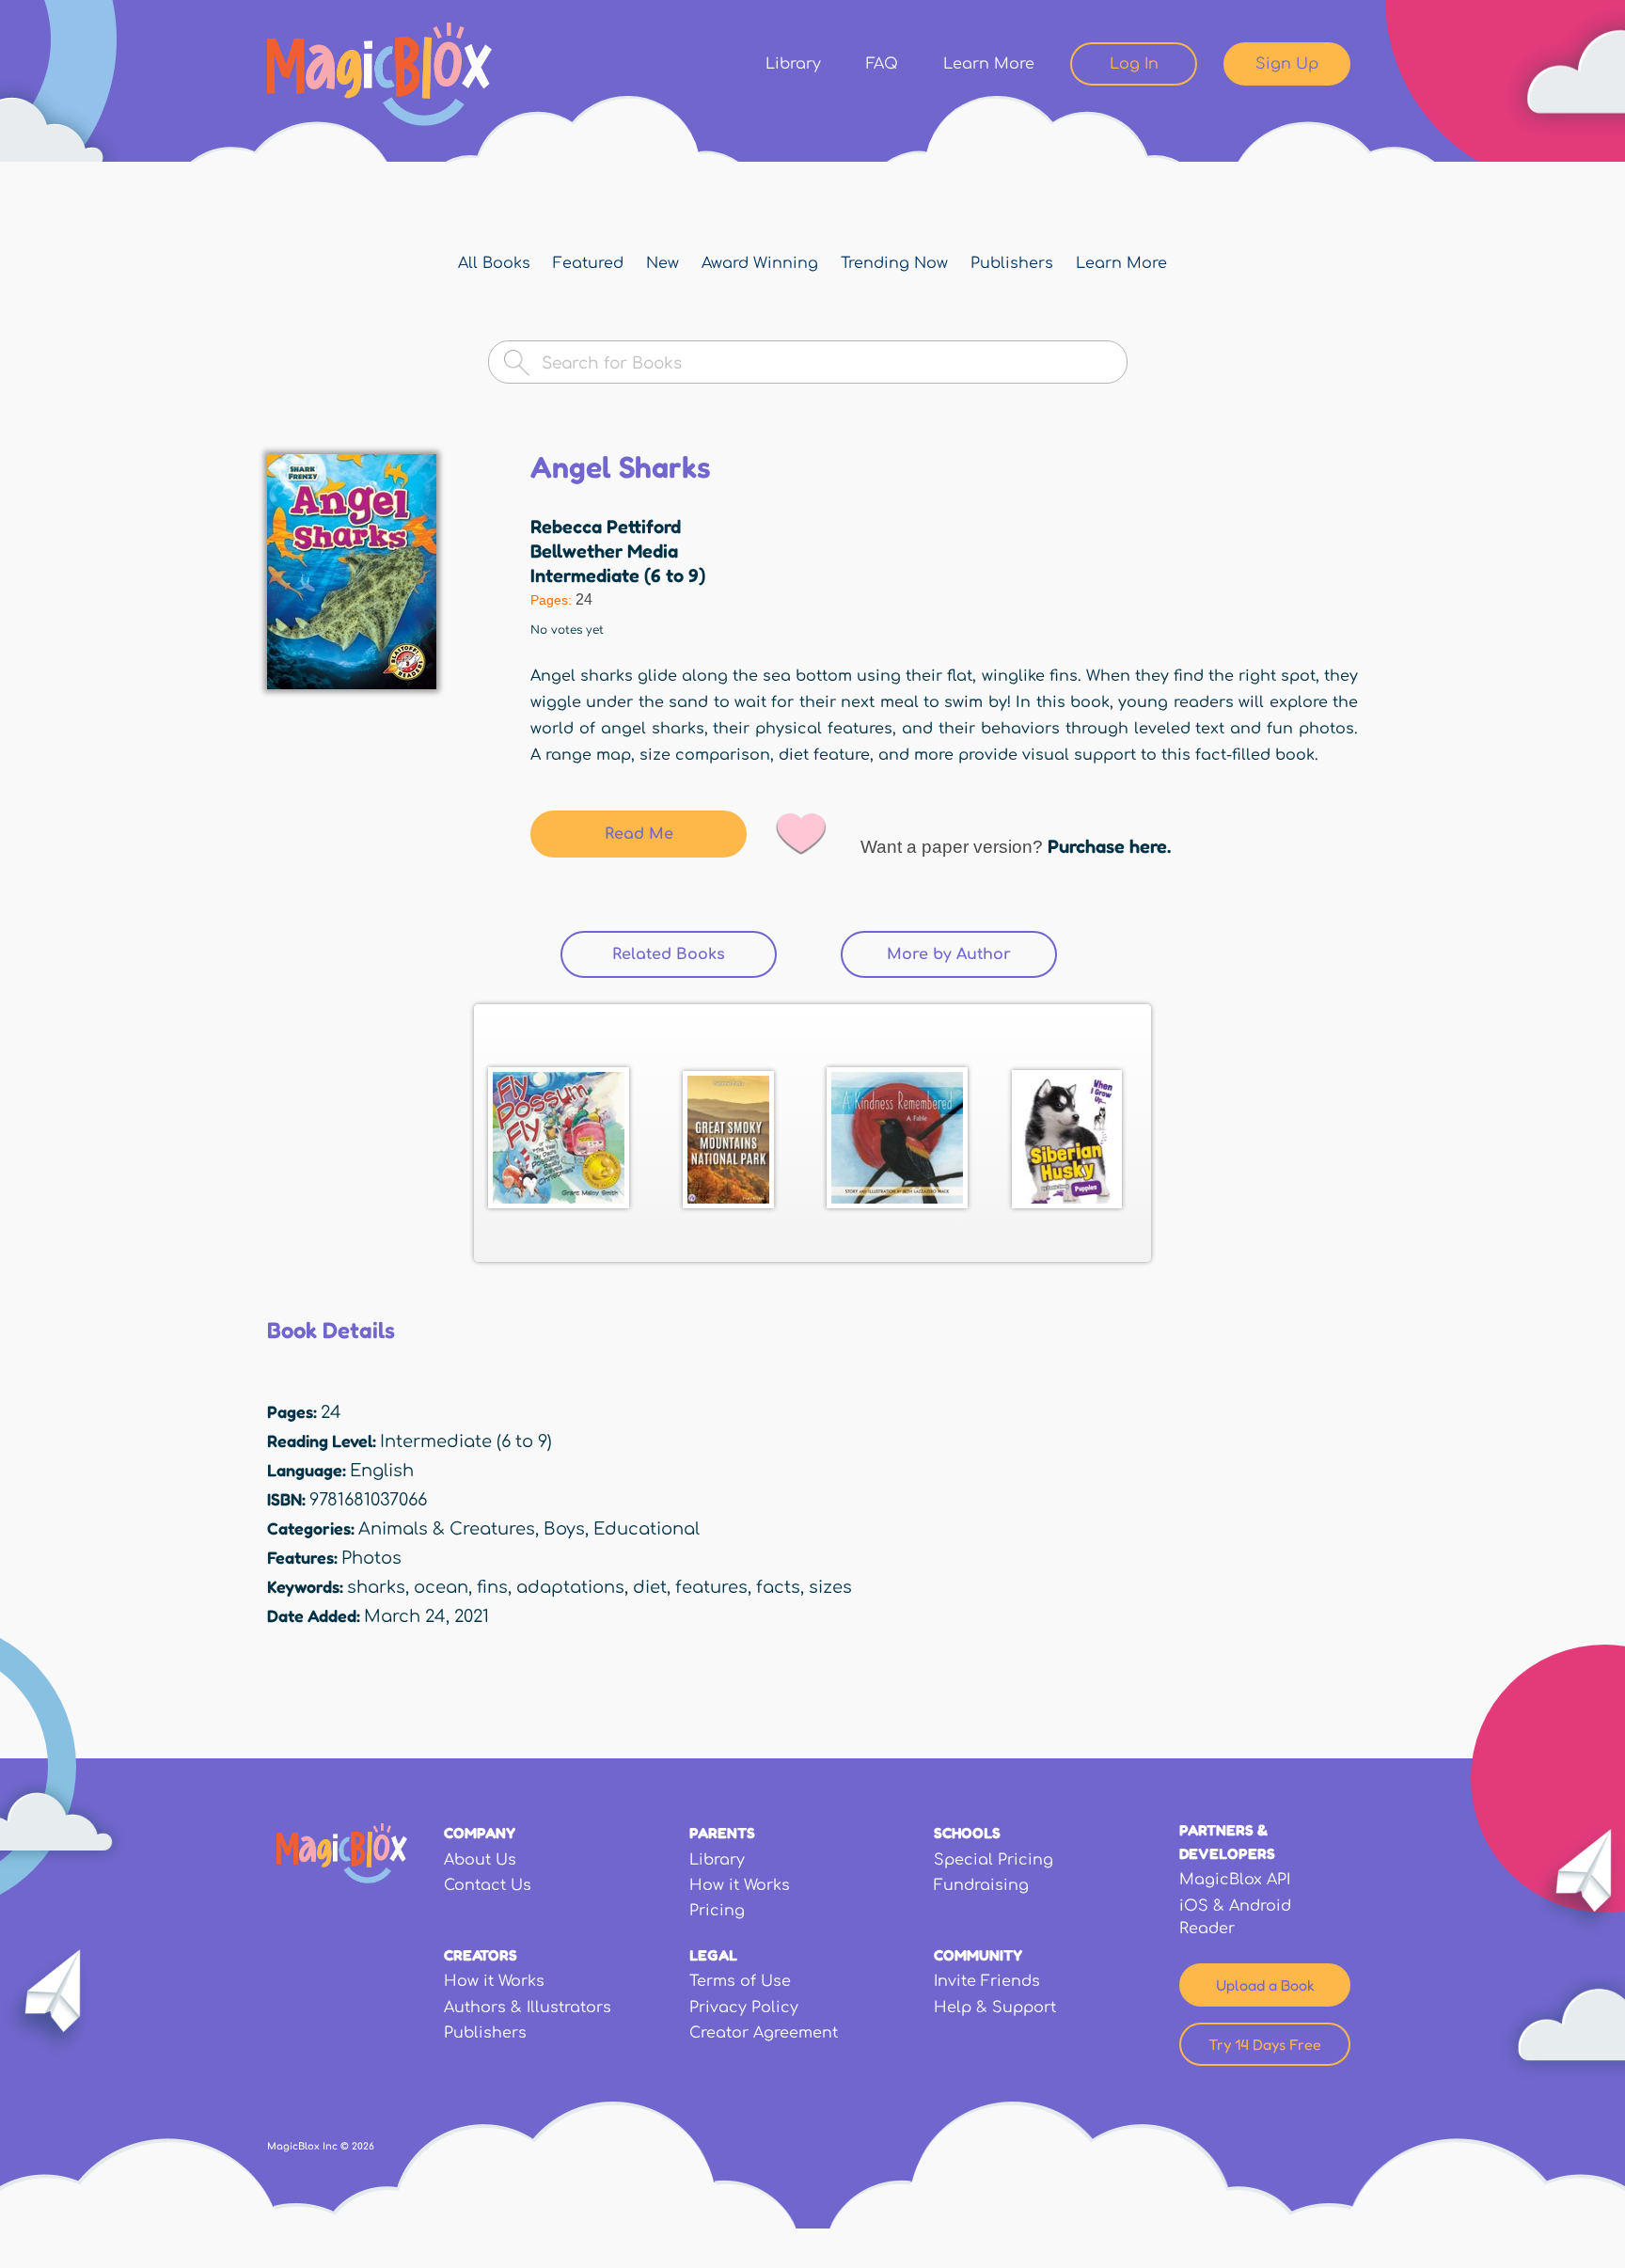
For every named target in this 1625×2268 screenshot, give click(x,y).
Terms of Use (740, 1981)
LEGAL (713, 1955)
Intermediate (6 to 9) (618, 575)
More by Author (949, 954)
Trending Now (894, 263)
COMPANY (480, 1833)
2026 (363, 2146)
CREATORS (481, 1955)
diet (650, 1587)
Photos (371, 1558)
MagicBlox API (1235, 1880)
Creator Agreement (764, 2033)
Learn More (989, 64)
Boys (564, 1529)
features (711, 1587)
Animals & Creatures (447, 1529)
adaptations (570, 1587)
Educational (647, 1529)
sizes (830, 1587)
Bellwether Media (604, 551)
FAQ (882, 64)
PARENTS (722, 1833)
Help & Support (995, 2008)
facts (778, 1587)
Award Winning (760, 263)
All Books (494, 263)
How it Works (740, 1885)
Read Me (639, 834)
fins (492, 1587)
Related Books (694, 954)
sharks (376, 1587)
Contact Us (488, 1885)
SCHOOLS (967, 1833)
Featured (588, 263)
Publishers (1012, 263)
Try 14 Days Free (1265, 2044)
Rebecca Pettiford (606, 527)
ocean (441, 1587)
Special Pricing (994, 1860)
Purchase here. (1109, 846)
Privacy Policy (744, 2008)
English (382, 1471)
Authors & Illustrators (528, 2008)
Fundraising (981, 1885)
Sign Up (1287, 64)
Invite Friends (987, 1981)
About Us (480, 1860)
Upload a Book (1265, 1985)
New (663, 263)
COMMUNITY (978, 1955)
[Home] (379, 74)
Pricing (717, 1911)
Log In (1134, 64)
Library (793, 64)
